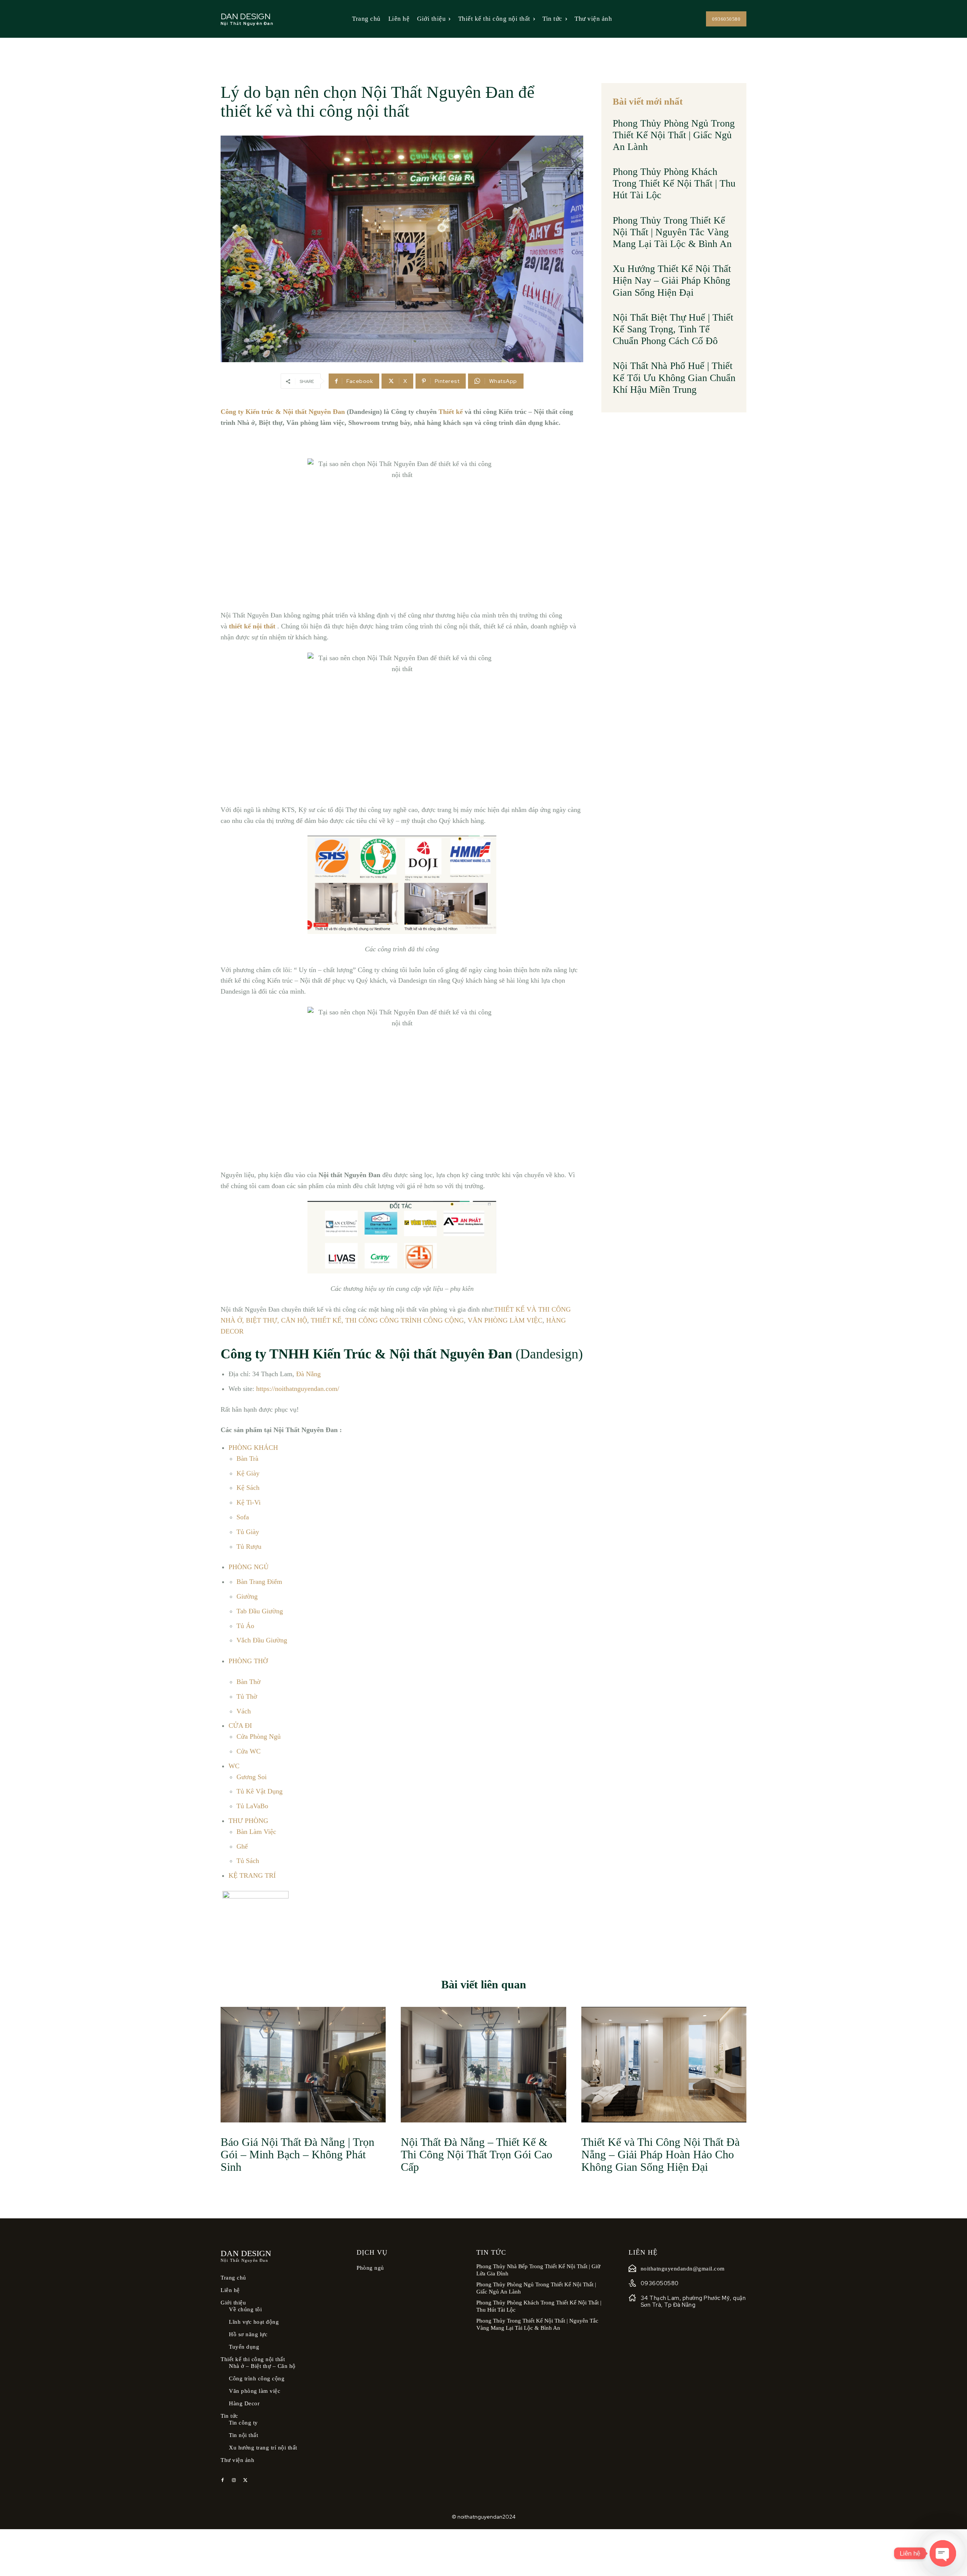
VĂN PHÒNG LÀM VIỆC (505, 1320)
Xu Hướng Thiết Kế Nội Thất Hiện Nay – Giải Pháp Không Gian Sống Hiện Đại (672, 280)
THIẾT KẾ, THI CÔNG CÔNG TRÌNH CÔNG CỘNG (387, 1320)
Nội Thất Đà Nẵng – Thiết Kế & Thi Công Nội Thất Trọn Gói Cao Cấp (477, 2154)
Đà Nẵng (308, 1374)
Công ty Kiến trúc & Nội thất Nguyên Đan (283, 412)
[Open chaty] (943, 2553)
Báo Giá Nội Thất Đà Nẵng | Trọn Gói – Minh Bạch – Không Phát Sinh (297, 2154)
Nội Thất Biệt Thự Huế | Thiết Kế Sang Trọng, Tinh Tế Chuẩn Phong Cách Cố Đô (673, 329)
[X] (245, 2480)
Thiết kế (451, 412)
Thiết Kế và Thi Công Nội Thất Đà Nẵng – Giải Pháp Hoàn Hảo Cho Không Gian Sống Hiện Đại (660, 2154)
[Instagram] (234, 2480)
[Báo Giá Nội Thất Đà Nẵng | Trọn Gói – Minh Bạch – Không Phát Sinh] (303, 2065)
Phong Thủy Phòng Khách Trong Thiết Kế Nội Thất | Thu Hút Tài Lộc (674, 183)
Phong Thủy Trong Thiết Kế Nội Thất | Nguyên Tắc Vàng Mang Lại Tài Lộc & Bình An (672, 232)
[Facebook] (222, 2480)
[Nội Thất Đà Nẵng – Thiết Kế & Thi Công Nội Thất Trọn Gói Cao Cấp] (483, 2065)
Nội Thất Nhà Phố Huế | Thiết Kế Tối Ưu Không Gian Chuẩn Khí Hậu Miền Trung (674, 377)
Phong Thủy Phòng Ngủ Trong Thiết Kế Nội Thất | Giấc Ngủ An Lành (674, 135)
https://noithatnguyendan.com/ (298, 1389)
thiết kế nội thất (252, 626)
